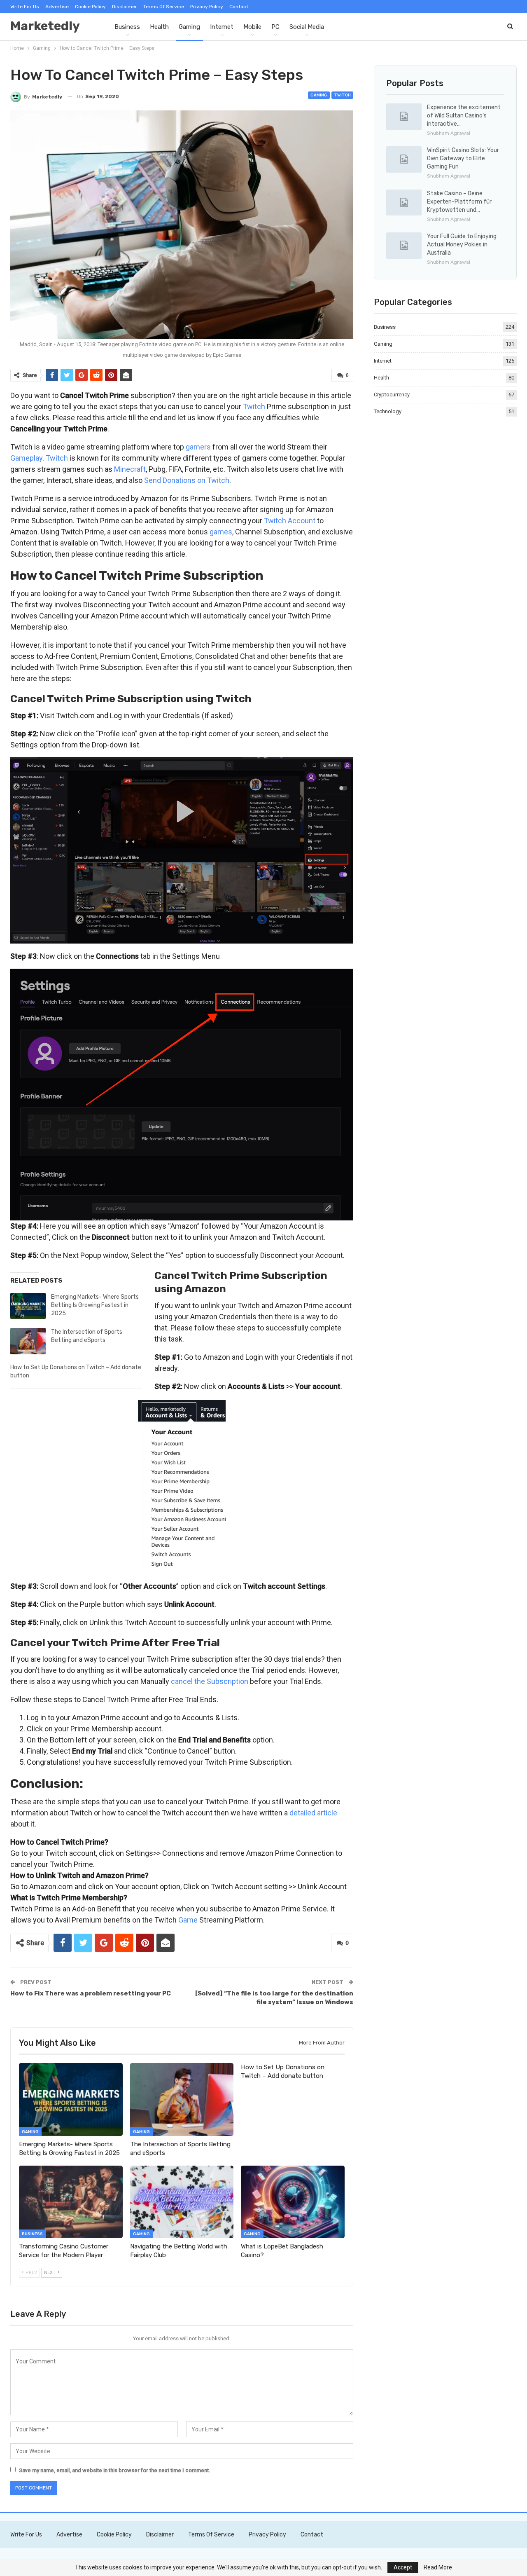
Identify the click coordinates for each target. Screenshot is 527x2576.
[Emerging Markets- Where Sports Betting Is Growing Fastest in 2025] (28, 1306)
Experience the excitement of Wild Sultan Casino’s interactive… (464, 116)
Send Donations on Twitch (187, 480)
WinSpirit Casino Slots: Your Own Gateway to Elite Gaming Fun (463, 158)
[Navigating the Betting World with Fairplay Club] (182, 2202)
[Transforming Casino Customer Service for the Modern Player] (71, 2202)
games (221, 532)
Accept (403, 2567)
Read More (438, 2567)
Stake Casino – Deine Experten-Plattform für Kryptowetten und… (459, 202)
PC (275, 27)
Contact (239, 7)
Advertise (57, 7)
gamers (198, 447)
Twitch (342, 95)
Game (188, 1920)
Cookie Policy (90, 7)
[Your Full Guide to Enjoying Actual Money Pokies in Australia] (404, 246)
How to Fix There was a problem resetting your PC (91, 1993)
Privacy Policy (207, 7)
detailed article (313, 1813)
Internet (222, 27)
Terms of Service (164, 7)
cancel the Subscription (210, 1681)
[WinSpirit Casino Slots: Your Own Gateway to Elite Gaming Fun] (404, 159)
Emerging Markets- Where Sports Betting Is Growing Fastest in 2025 (95, 1305)
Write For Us (25, 7)
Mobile (252, 27)
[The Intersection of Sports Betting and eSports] (28, 1341)
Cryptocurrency (392, 395)
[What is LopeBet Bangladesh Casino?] (293, 2202)
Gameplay (26, 458)
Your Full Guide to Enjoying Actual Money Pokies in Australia (462, 245)
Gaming (189, 27)
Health (159, 27)
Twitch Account (290, 521)
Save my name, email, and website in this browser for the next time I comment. (115, 2470)
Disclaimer (125, 7)
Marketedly (45, 26)
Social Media (307, 27)
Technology (388, 411)
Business (127, 27)
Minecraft (130, 469)
